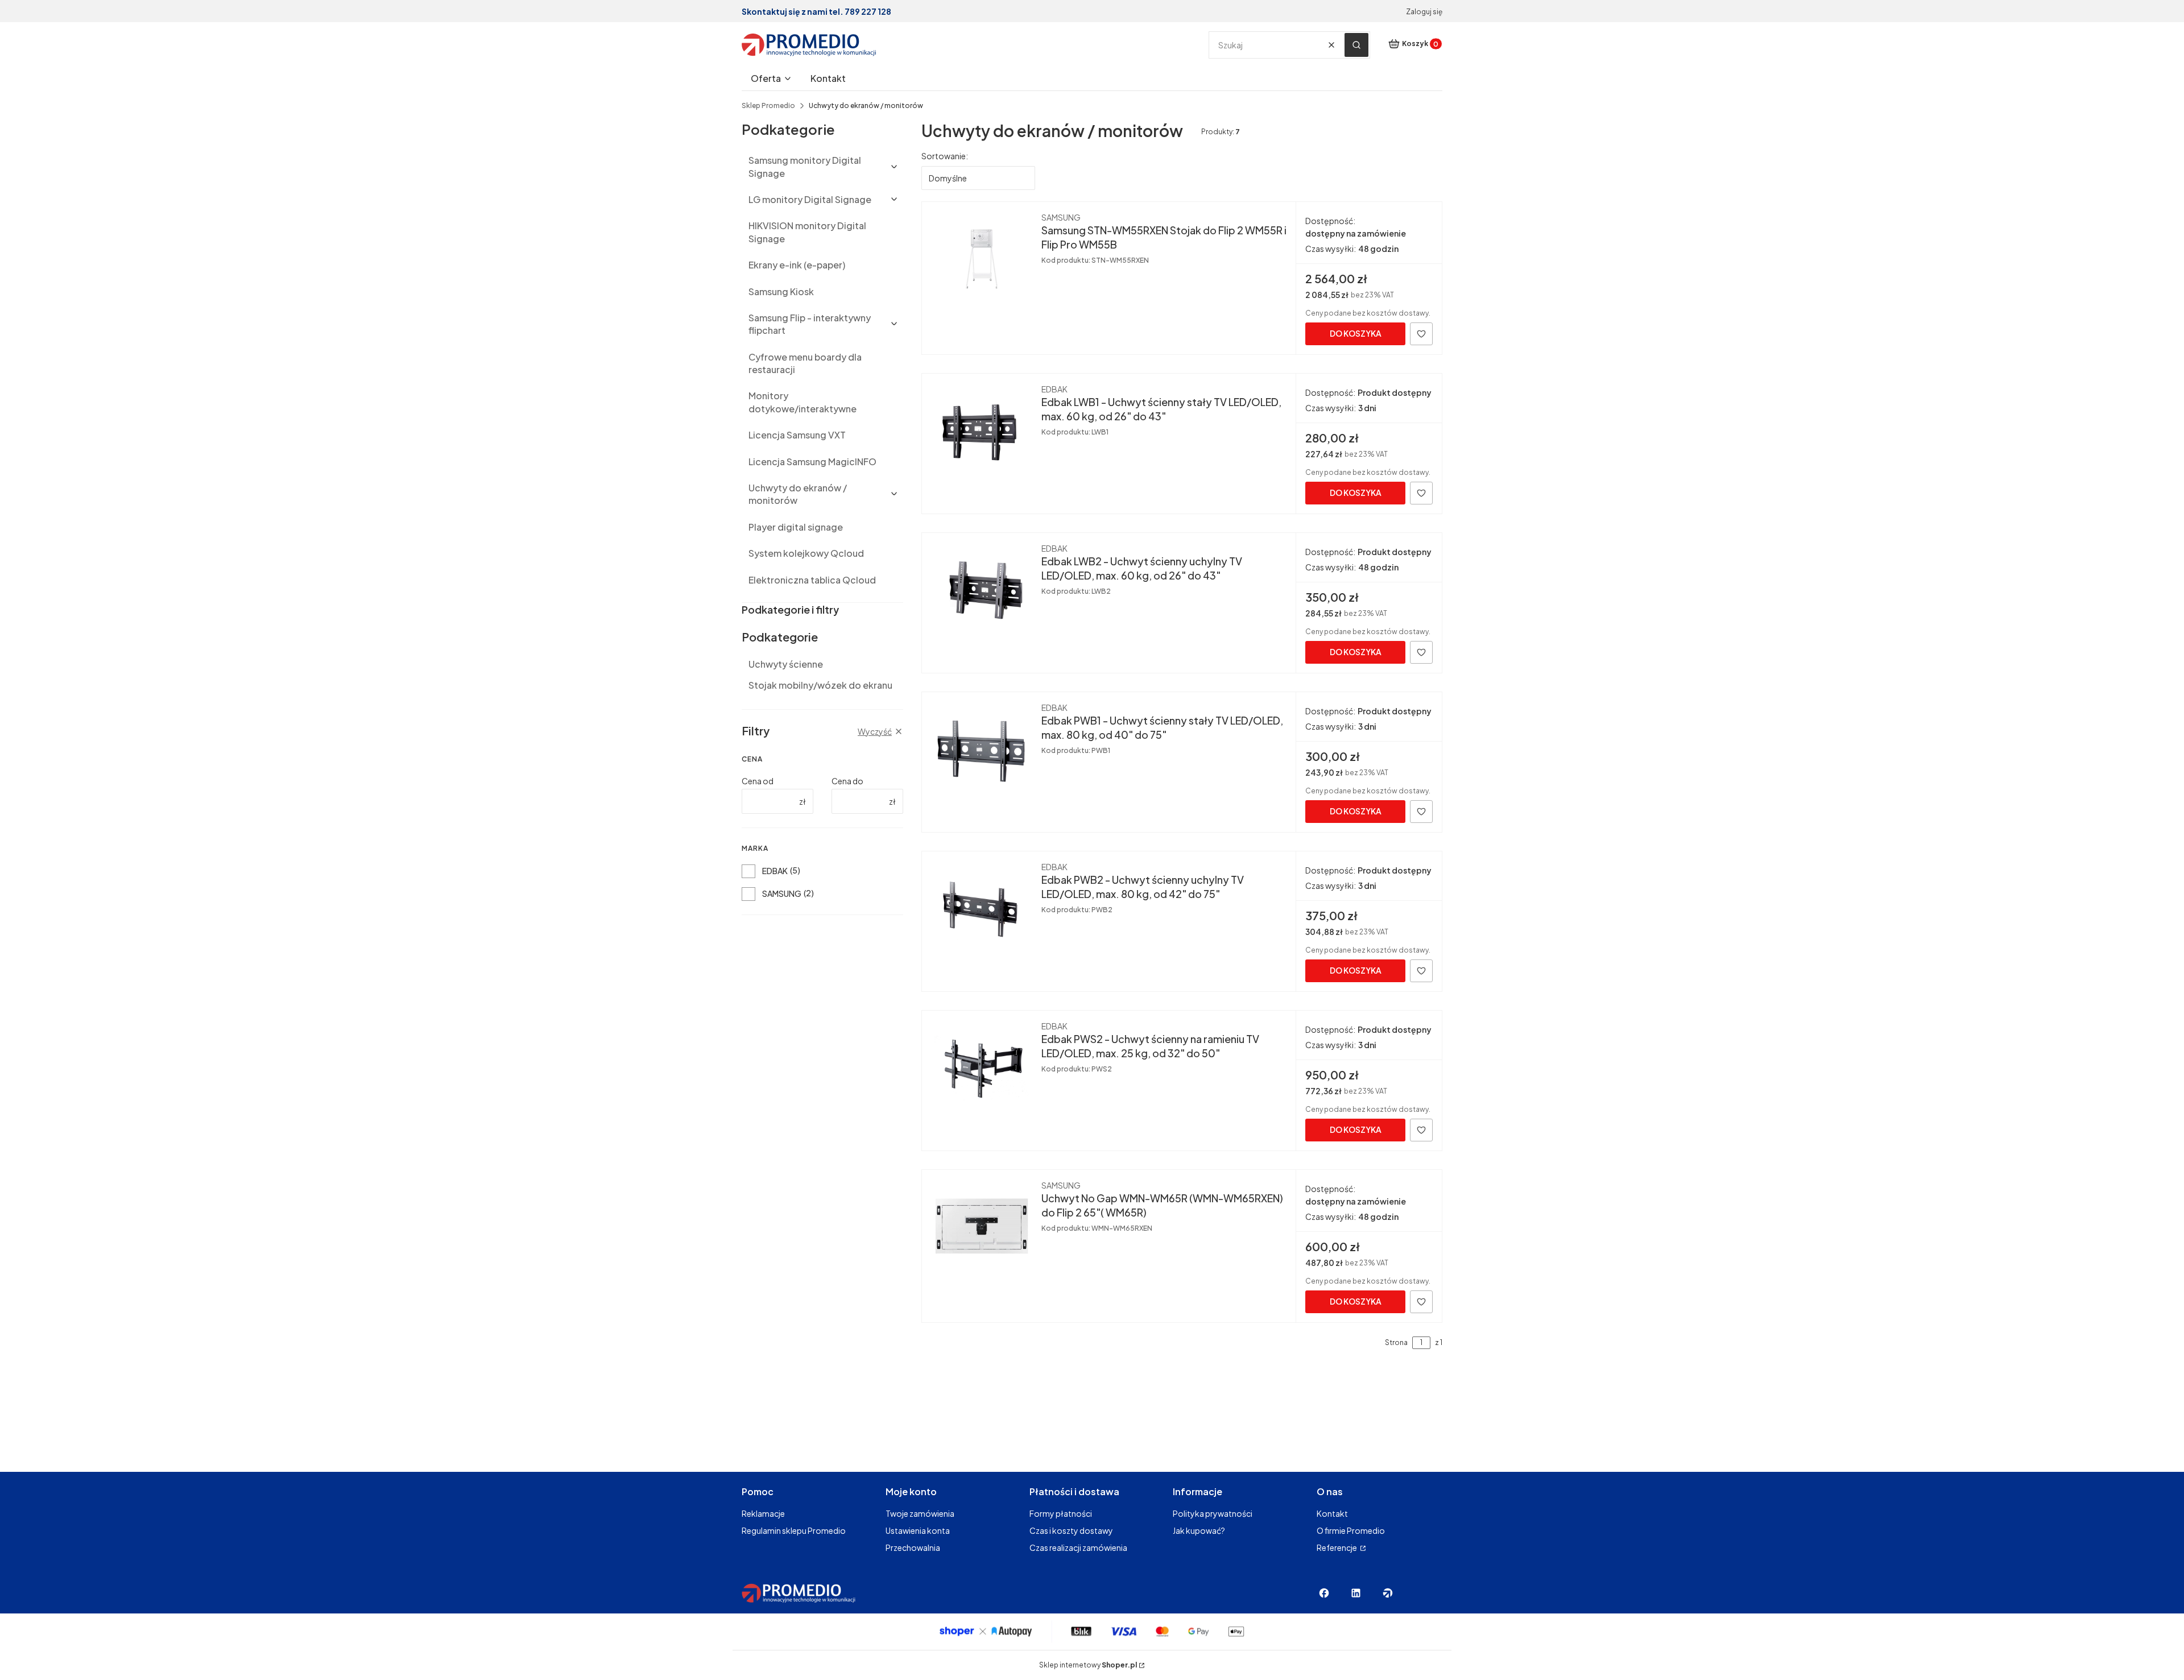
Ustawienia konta (918, 1530)
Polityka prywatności (1213, 1513)
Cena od (758, 781)
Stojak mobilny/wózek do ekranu (820, 685)
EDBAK (775, 871)
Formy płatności (1061, 1513)
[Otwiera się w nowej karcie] (1324, 1593)
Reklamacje (763, 1513)
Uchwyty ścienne (786, 664)
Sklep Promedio (768, 105)
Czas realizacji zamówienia (1078, 1547)
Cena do (847, 781)
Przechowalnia (913, 1547)
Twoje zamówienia (920, 1513)
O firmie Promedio (1351, 1530)
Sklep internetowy (1088, 1665)
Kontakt (1332, 1513)
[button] (1356, 45)
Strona (1396, 1342)
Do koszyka (1356, 333)
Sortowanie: (945, 156)
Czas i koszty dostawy (1071, 1530)
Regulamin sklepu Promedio (794, 1530)
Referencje (1337, 1547)
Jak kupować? (1199, 1530)
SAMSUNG (782, 893)
